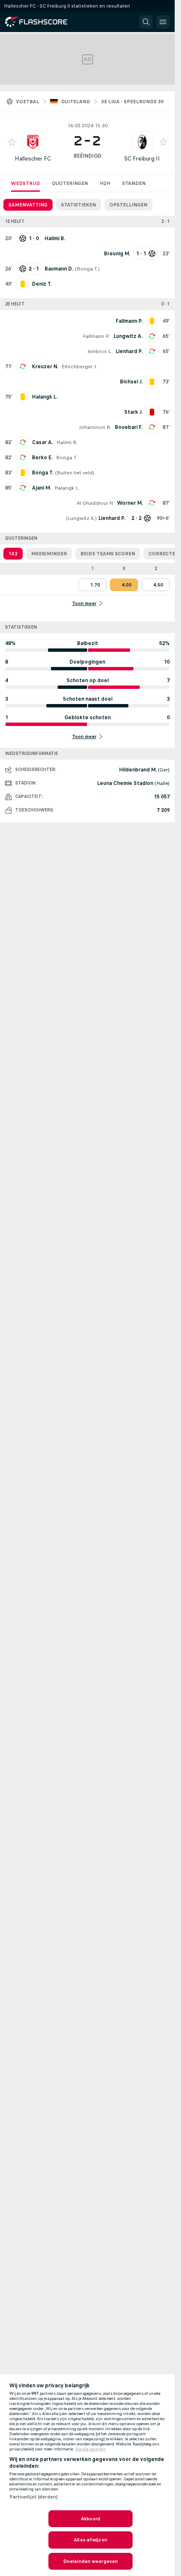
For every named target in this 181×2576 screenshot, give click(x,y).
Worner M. (130, 503)
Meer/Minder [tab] (49, 554)
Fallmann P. (96, 336)
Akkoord (90, 2519)
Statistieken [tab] (79, 205)
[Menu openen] (163, 22)
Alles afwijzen (90, 2540)
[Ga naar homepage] (42, 22)
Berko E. (42, 458)
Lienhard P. (129, 351)
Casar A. (43, 442)
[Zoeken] (146, 22)
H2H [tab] (105, 183)
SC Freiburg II (142, 159)
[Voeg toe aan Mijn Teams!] (12, 142)
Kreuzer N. (45, 367)
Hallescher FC (33, 159)
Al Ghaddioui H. (95, 503)
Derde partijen (91, 2449)
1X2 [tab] (13, 554)
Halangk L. (67, 488)
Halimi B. (67, 442)
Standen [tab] (134, 183)
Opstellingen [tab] (128, 205)
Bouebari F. (129, 427)
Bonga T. (87, 269)
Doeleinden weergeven (90, 2561)
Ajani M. (41, 488)
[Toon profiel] (33, 142)
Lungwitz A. (128, 336)
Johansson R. (95, 427)
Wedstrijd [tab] (25, 183)
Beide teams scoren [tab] (108, 554)
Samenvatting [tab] (28, 205)
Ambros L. (100, 351)
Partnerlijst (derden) (34, 2497)
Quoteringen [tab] (70, 183)
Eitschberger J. (79, 367)
